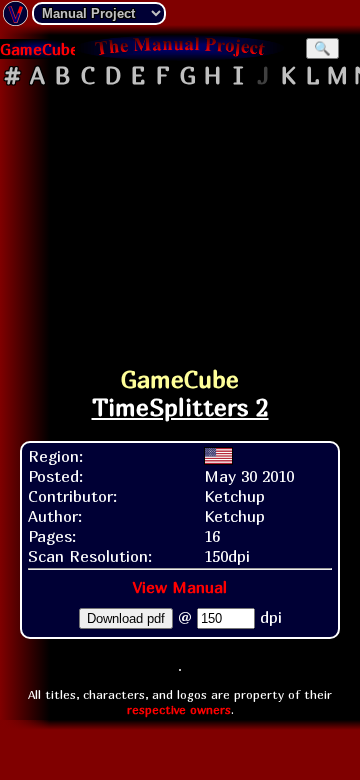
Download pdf (126, 618)
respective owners (179, 709)
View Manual (180, 587)
